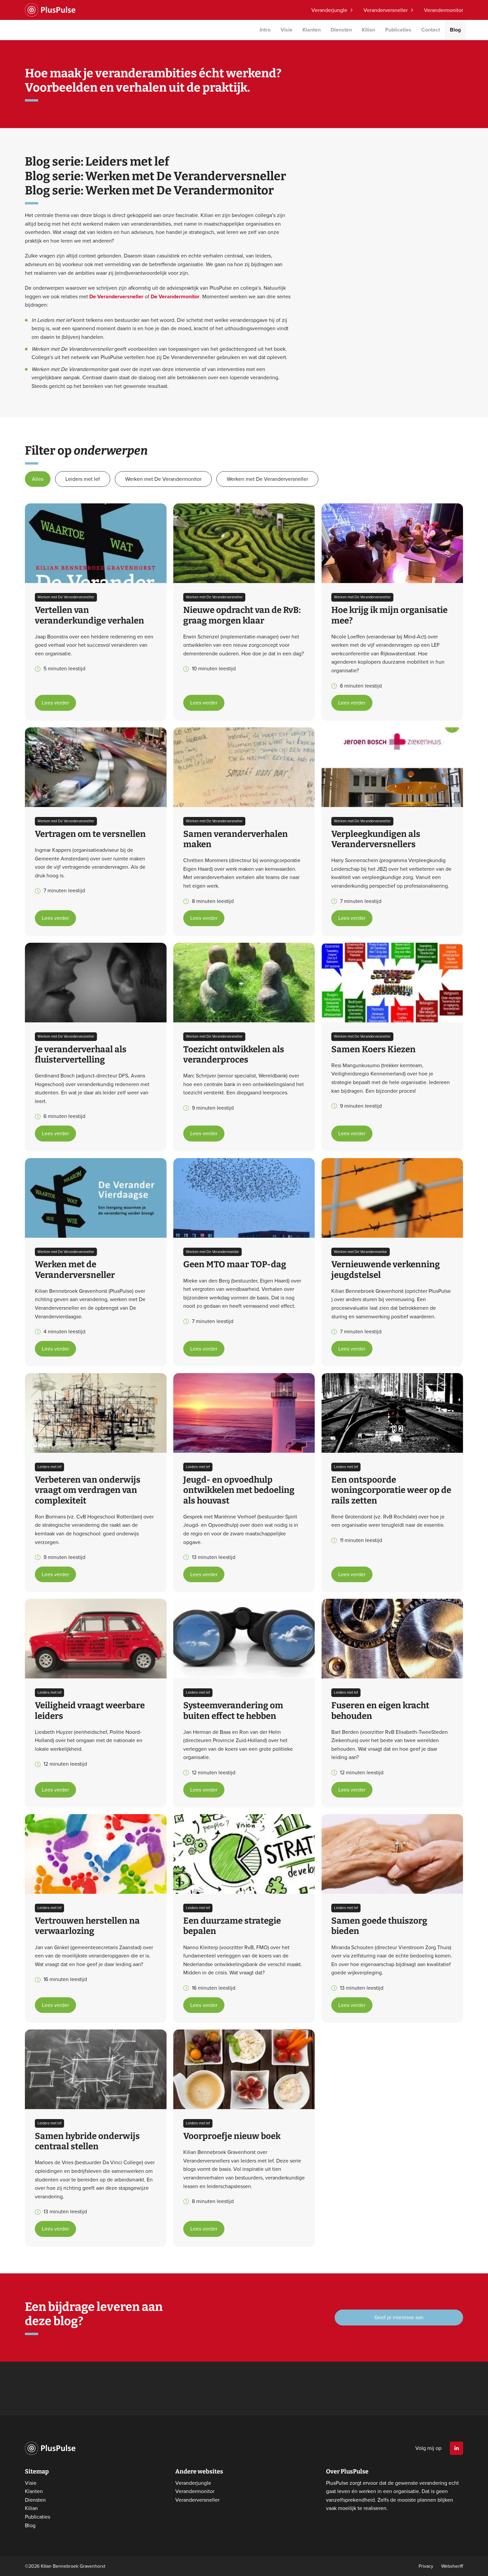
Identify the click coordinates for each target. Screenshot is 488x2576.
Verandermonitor (444, 10)
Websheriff (452, 2566)
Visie (286, 30)
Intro (265, 30)
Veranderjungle (329, 10)
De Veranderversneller (116, 296)
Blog (455, 30)
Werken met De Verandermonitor (163, 479)
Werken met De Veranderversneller (267, 479)
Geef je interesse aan (399, 2317)
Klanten (312, 30)
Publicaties (398, 30)
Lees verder (55, 702)
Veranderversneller (386, 10)
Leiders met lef (83, 479)
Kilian (368, 30)
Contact (431, 30)
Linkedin (456, 2448)
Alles (38, 479)
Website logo (50, 10)
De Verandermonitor (175, 296)
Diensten (341, 30)
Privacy (426, 2566)
